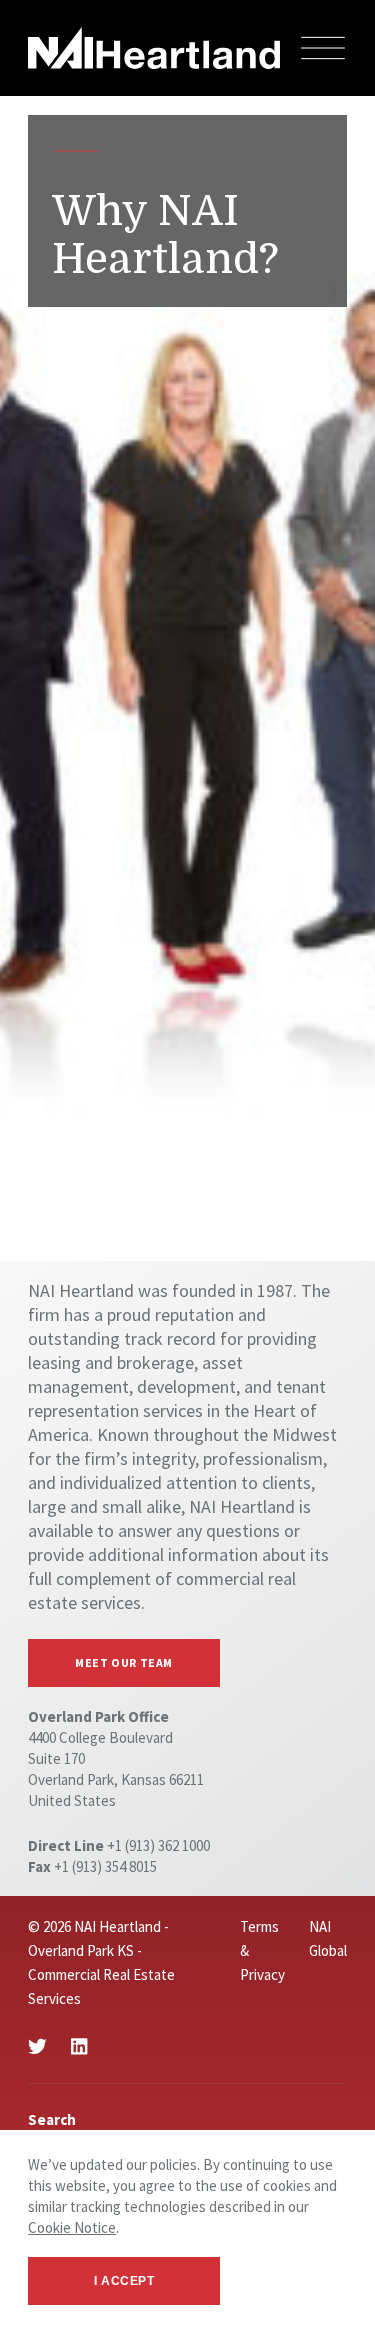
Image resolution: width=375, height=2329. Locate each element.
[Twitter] (37, 2046)
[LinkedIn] (79, 2046)
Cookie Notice (72, 2227)
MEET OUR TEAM (124, 1662)
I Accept (124, 2281)
